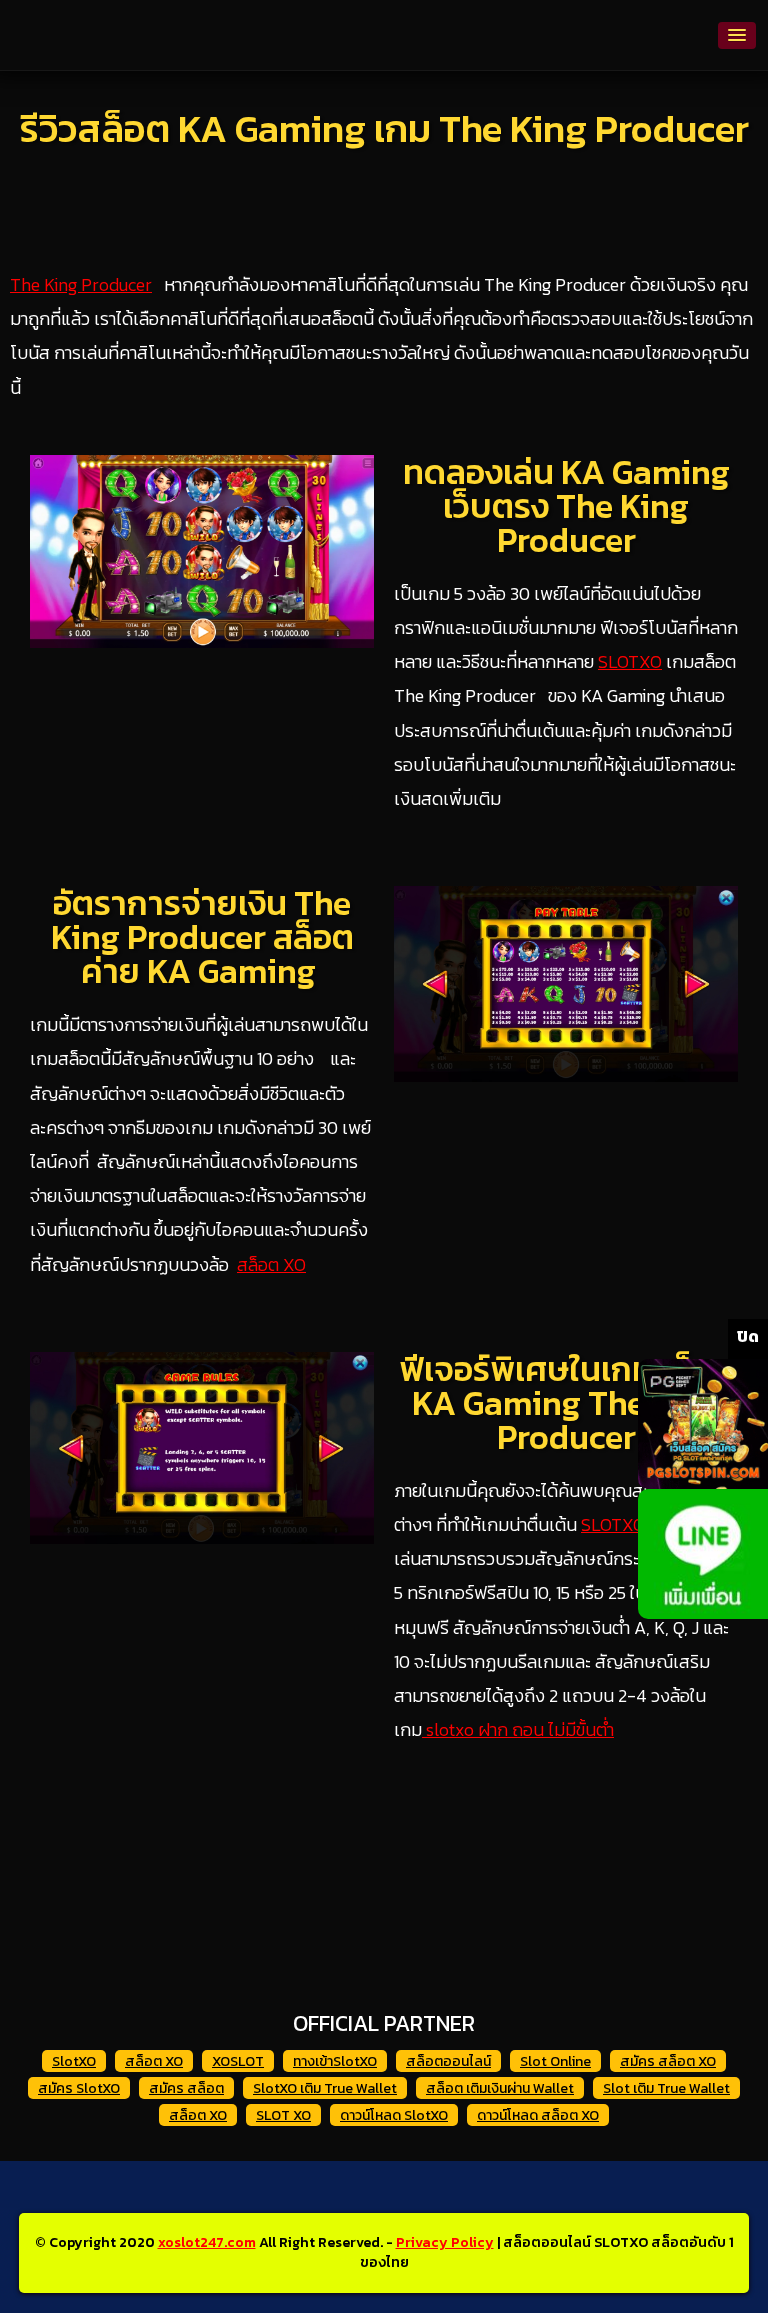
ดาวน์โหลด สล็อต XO (538, 2115)
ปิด (748, 1336)
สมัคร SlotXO (79, 2088)
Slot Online (555, 2061)
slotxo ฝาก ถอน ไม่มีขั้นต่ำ (518, 1729)
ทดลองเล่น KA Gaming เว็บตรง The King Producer (566, 506)
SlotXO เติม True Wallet (325, 2088)
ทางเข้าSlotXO (335, 2061)
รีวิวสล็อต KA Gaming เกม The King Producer (384, 128)
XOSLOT (238, 2061)
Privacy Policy (445, 2242)
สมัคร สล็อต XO (668, 2061)
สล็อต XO (271, 1264)
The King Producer (81, 284)
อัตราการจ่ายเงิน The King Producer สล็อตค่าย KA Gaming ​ (202, 937)
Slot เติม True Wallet (666, 2088)
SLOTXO (630, 661)
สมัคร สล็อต (186, 2088)
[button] (737, 35)
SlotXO (74, 2061)
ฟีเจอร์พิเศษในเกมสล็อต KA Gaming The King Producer (566, 1403)
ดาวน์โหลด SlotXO (394, 2115)
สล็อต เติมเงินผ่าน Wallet (500, 2088)
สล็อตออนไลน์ (448, 2061)
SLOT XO (283, 2115)
